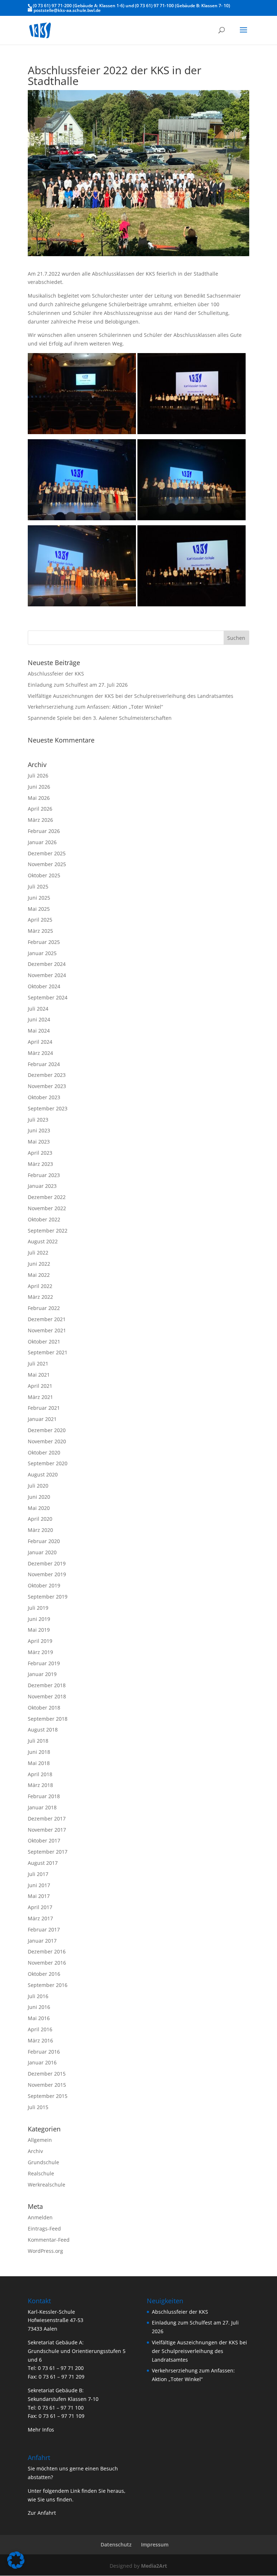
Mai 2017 (39, 1896)
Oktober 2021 (44, 1342)
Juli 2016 (38, 1996)
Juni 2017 (39, 1885)
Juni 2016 (39, 2007)
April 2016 (40, 2029)
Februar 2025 (44, 942)
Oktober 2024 (44, 986)
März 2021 (40, 1397)
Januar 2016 (42, 2062)
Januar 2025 (42, 953)
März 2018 (40, 1785)
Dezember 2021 (47, 1319)
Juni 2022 (39, 1264)
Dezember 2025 (47, 853)
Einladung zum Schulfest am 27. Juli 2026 (78, 685)
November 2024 (47, 975)
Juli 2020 (38, 1486)
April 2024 (40, 1042)
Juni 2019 (39, 1619)
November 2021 (47, 1330)
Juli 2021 (38, 1363)
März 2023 (40, 1164)
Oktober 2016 (44, 1974)
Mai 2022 (39, 1275)
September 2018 (48, 1719)
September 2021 (48, 1352)
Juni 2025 (39, 898)
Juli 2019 (38, 1608)
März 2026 (40, 820)
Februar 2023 (44, 1175)
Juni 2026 (39, 787)
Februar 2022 (44, 1308)
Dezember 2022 (47, 1197)
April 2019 (40, 1641)
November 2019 (47, 1574)
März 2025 (40, 931)
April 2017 (40, 1907)
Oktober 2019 (44, 1585)
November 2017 (47, 1830)
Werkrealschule (47, 2185)
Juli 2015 (38, 2107)
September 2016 (48, 1985)
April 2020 (40, 1519)
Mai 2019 (39, 1630)
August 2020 (43, 1474)
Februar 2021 (44, 1408)
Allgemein (40, 2140)
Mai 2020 (39, 1508)
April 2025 (40, 920)
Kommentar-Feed (49, 2240)
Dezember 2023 (47, 1075)
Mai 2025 (39, 909)
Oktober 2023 (44, 1097)
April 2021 (40, 1386)
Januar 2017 (42, 1941)
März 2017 (40, 1918)
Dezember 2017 (47, 1819)
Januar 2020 (42, 1552)
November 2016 (47, 1963)
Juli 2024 (38, 1009)
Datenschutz (116, 2544)
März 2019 (40, 1652)
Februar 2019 (44, 1663)
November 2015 (47, 2085)
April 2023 (40, 1153)
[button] (16, 2560)
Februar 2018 (44, 1796)
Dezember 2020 (47, 1430)
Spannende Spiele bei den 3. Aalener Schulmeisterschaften (100, 718)
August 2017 (43, 1863)
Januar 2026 (42, 842)
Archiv (35, 2151)
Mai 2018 (39, 1763)
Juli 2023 (38, 1120)
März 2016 (40, 2040)
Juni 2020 (39, 1497)
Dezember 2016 (47, 1951)
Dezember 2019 (47, 1563)
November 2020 (47, 1441)
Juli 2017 (38, 1874)
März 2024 (40, 1053)
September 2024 (48, 997)
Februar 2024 (44, 1064)
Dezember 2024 (47, 964)
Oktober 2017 (44, 1840)
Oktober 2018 (44, 1708)
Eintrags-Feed (44, 2229)
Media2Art (154, 2566)
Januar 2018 (42, 1807)
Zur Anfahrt (42, 2513)
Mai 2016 (39, 2018)
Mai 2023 (39, 1142)
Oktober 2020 (44, 1452)
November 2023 (47, 1086)
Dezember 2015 (47, 2074)
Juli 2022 (38, 1253)
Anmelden (40, 2217)
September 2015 (48, 2096)
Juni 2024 (39, 1019)
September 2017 (48, 1852)
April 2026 (40, 809)
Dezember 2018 (47, 1685)
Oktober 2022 (44, 1219)
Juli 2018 (38, 1741)
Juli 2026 (38, 776)
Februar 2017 (44, 1929)
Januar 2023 (42, 1186)
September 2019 (48, 1597)
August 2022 (43, 1241)
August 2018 (43, 1730)
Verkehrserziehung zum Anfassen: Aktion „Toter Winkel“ (95, 707)
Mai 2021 (39, 1375)
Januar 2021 (42, 1419)
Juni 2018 (39, 1752)
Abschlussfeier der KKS (56, 674)
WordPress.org (45, 2251)
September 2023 (48, 1108)
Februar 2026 (44, 831)
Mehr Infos (41, 2430)
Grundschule (43, 2162)
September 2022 (48, 1231)
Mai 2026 (39, 798)
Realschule (41, 2173)
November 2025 (47, 864)
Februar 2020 (44, 1541)
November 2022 (47, 1208)
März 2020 (40, 1530)
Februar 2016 (44, 2052)
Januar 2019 (42, 1674)
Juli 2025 (38, 886)
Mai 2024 (39, 1031)
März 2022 (40, 1297)
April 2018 (40, 1774)
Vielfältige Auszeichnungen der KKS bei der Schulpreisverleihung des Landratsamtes (131, 696)
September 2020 (48, 1463)
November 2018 (47, 1696)
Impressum (155, 2544)
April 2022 (40, 1286)
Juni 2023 (39, 1130)
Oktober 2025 (44, 875)
